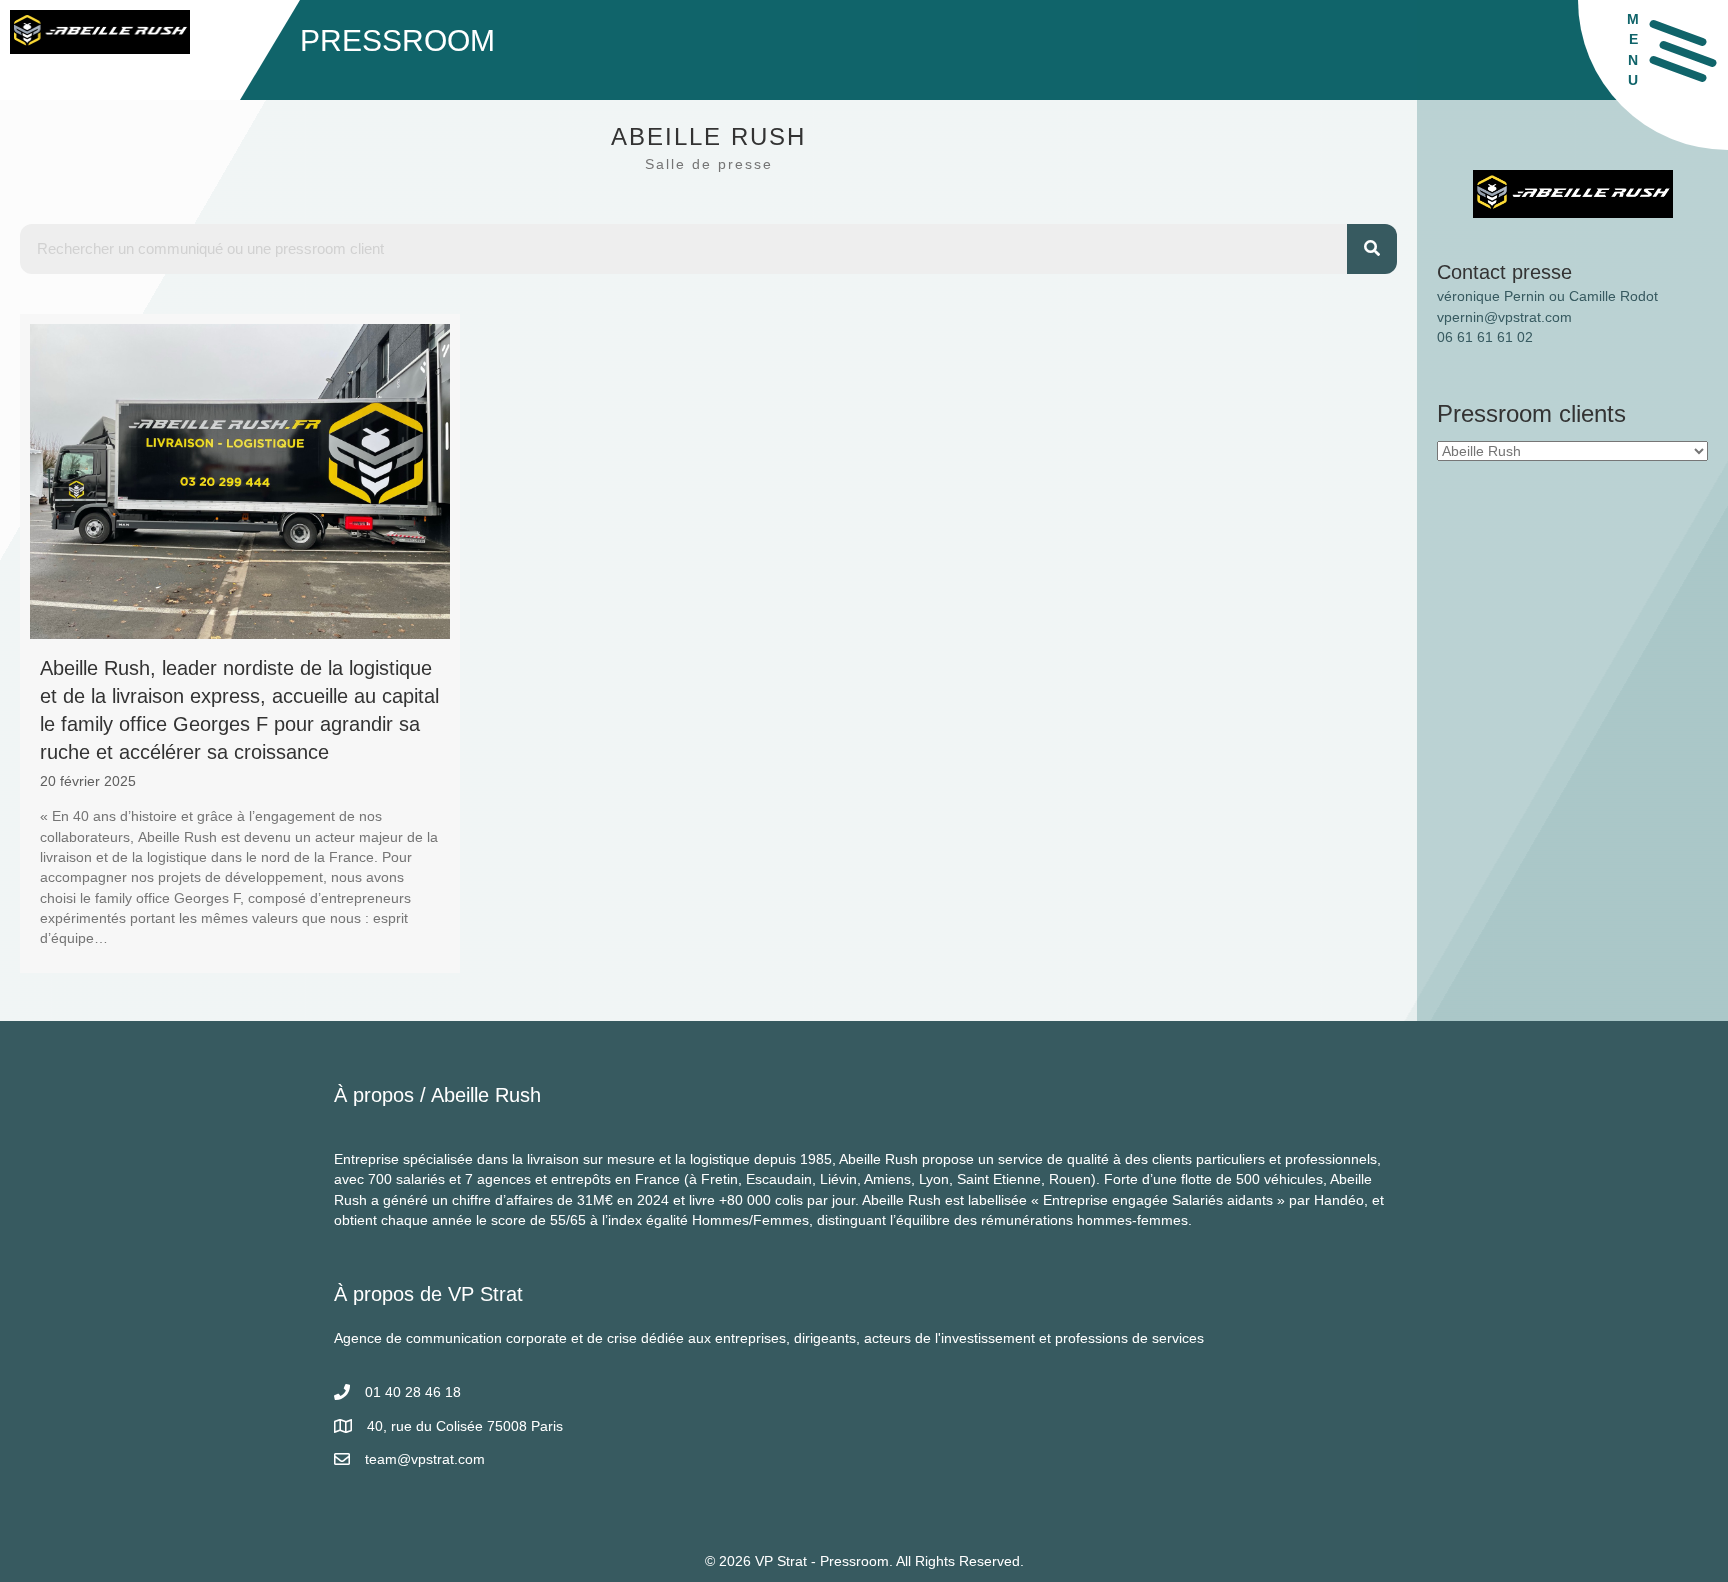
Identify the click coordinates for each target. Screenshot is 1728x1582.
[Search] (1372, 249)
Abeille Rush (486, 1095)
